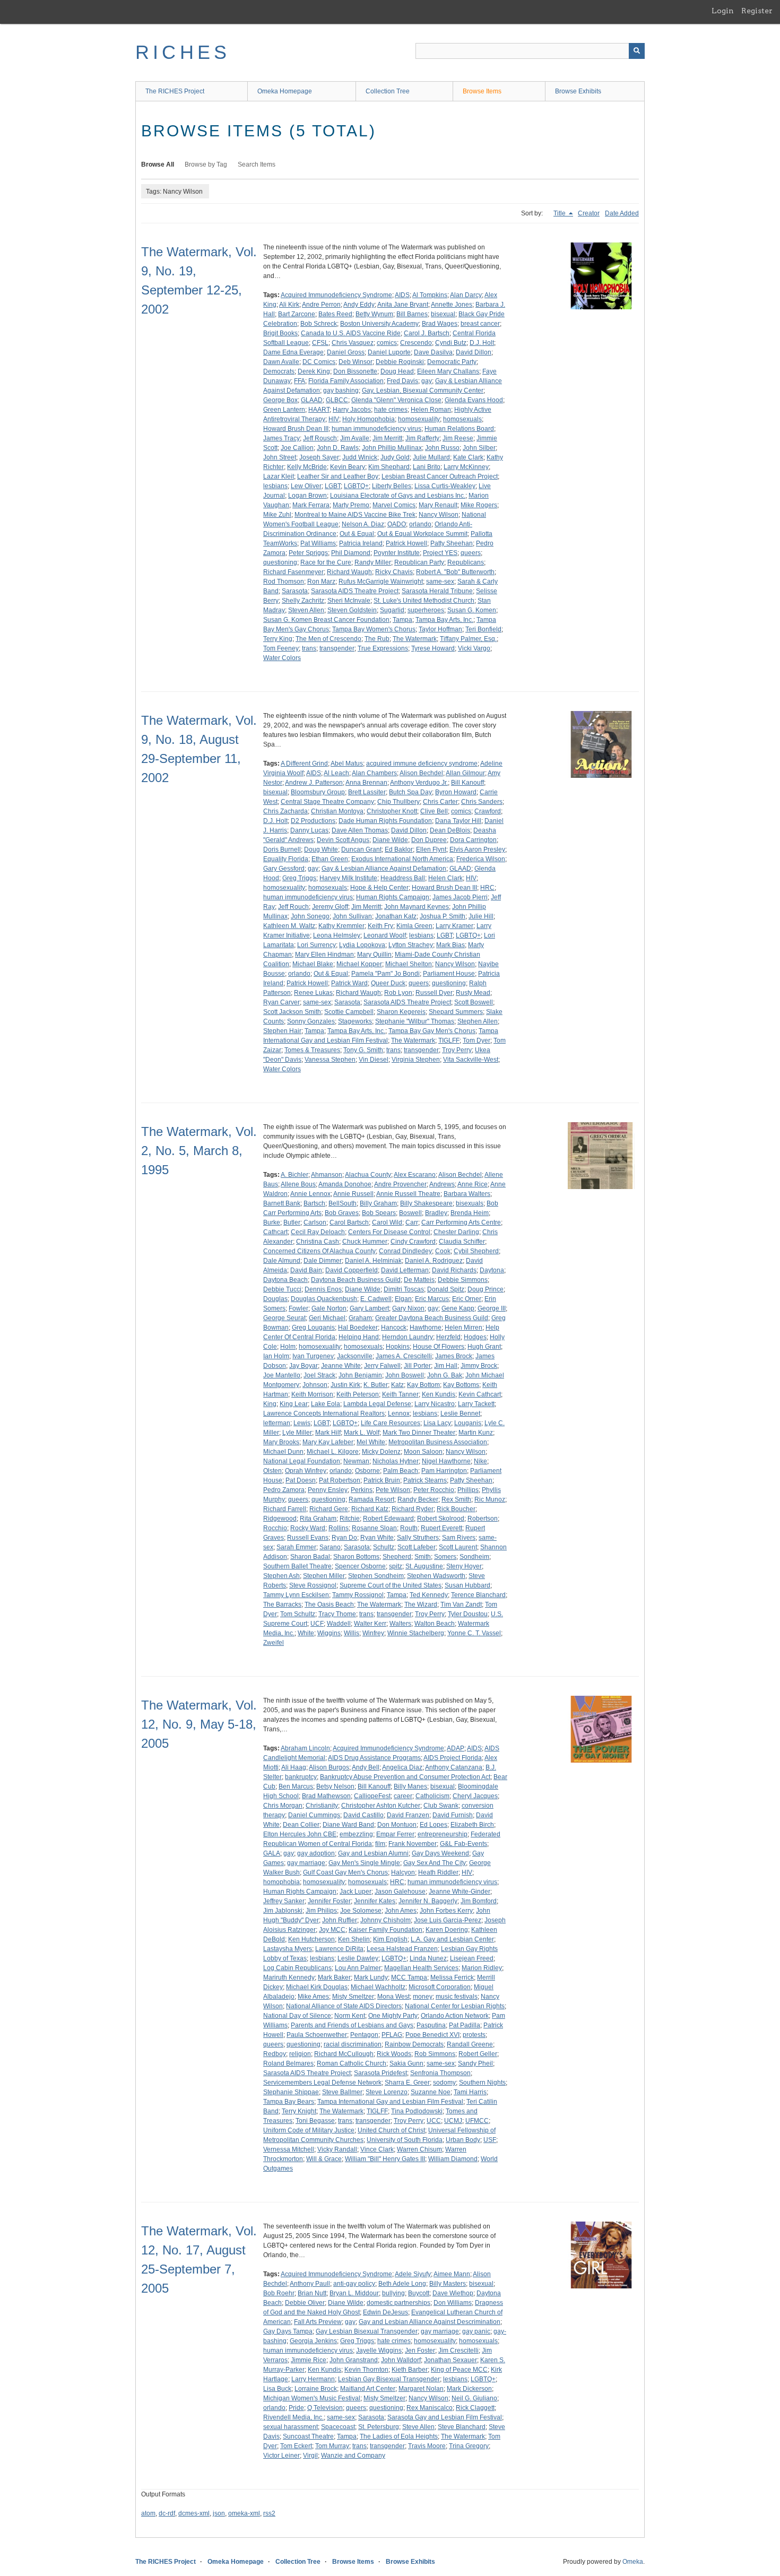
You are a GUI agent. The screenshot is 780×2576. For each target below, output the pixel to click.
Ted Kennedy (429, 1595)
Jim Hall (446, 1366)
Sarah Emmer (296, 1547)
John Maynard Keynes (417, 907)
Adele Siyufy (413, 2274)
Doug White (321, 849)
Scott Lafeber (417, 1547)
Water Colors (282, 658)
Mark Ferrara (311, 505)
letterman (277, 1423)
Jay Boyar (304, 1366)
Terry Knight (299, 2111)
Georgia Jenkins (313, 2341)
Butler (292, 1222)
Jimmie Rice (309, 2360)
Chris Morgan (283, 1806)
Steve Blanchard (462, 2427)
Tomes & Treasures (312, 1050)
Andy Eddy (359, 305)
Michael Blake (313, 964)
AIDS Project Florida (453, 1758)
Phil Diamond (351, 553)
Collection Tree (388, 91)
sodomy (444, 2083)
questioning (280, 562)
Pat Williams (318, 543)
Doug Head (397, 371)
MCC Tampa (409, 1977)
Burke (272, 1222)
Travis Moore (427, 2446)
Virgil (310, 2456)
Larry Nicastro (435, 1404)
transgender (337, 648)
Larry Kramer (454, 926)
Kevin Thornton (366, 2370)
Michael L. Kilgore (333, 1452)
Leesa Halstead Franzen (402, 1949)
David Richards (454, 1270)
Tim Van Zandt (461, 1604)
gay (427, 381)
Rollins (339, 1528)
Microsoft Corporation (440, 1987)
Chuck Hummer (365, 1242)
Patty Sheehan (452, 543)
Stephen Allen (478, 1021)
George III (492, 1308)
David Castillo (363, 1815)
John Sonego (310, 916)
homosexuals (462, 419)
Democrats (279, 371)
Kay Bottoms (461, 1385)
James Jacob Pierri (460, 897)
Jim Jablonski (283, 1911)
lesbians (275, 486)
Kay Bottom (423, 1385)
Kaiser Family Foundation (385, 1930)
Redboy (275, 2054)
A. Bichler (294, 1175)
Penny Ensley (328, 1490)
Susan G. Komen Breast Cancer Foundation (326, 620)
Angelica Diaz (402, 1767)
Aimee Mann (452, 2274)
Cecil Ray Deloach (318, 1232)
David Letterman (405, 1270)
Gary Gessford (284, 869)
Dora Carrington (473, 840)
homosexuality (419, 419)
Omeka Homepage (285, 91)
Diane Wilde (390, 840)
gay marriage (306, 1863)
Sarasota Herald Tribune (437, 591)
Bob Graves (342, 1213)
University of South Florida (405, 2140)
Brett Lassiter (367, 792)
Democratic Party (452, 362)
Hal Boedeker (358, 1328)
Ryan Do (344, 1538)
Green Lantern (284, 410)
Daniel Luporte (389, 352)
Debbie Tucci (282, 1289)
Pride (296, 2408)
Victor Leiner (281, 2456)
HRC (487, 888)
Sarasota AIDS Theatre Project (355, 591)
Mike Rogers (479, 505)
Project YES (440, 553)
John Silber (479, 448)
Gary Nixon (408, 1308)
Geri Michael (327, 1318)
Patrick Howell (406, 543)
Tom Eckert (296, 2446)
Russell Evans (308, 1538)
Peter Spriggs (308, 553)
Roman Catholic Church (352, 2063)
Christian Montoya (337, 811)
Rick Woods (394, 2054)
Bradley (436, 1213)
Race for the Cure (326, 562)
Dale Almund (282, 1261)
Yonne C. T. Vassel (474, 1633)
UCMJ (453, 2121)
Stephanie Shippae (291, 2092)
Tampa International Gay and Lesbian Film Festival (390, 2102)
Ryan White (377, 1538)
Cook (443, 1251)
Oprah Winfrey (306, 1471)
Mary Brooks (281, 1442)
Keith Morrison (312, 1394)
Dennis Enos (323, 1289)
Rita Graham (318, 1519)
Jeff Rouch (293, 907)
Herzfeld (448, 1337)
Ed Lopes (434, 1825)
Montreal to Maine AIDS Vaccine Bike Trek (355, 515)
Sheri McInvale (349, 601)
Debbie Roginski (400, 362)
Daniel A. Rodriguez (434, 1261)
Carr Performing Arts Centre (461, 1222)
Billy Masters (448, 2284)
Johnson (315, 1385)
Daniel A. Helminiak (373, 1261)
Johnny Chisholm (385, 1920)
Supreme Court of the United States (391, 1585)
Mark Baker (334, 1977)
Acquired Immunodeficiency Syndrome (336, 295)
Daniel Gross (346, 352)
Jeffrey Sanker (284, 1901)
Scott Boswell (474, 1002)
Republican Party (419, 562)
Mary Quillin (374, 955)
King (270, 1404)
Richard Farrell (285, 1509)
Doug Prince (486, 1289)
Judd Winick (360, 457)
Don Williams (453, 2303)
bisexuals (470, 1203)
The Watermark (415, 639)
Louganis (468, 1423)
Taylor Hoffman (440, 629)
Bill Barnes (412, 314)
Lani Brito (427, 467)
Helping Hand (359, 1337)
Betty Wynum (374, 314)
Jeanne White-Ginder (460, 1892)
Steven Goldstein (352, 610)
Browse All (158, 164)
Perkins (362, 1490)
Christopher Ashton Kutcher (381, 1806)
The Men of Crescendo (328, 639)
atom (148, 2513)
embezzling (356, 1834)
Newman (356, 1461)
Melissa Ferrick (452, 1977)
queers (471, 553)
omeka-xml (244, 2513)
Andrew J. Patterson (314, 783)
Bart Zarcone (297, 314)
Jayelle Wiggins (379, 2351)
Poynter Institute (397, 553)
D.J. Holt (482, 343)
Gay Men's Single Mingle (364, 1863)
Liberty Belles (392, 486)
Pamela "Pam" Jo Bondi (385, 974)
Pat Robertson (340, 1480)
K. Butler (376, 1385)
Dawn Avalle (281, 362)
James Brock (454, 1356)
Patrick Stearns (425, 1480)
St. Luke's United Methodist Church (424, 601)
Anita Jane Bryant (403, 305)
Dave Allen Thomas (360, 830)
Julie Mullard (431, 457)
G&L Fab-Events (463, 1844)
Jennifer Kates (375, 1901)
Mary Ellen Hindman (324, 955)
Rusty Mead (473, 993)
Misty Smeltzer (353, 1997)
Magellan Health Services (421, 1968)
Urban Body (463, 2140)
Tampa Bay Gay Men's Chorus (432, 1031)
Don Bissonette (355, 371)
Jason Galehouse (400, 1892)
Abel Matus (347, 764)
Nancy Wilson (439, 515)
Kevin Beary (348, 467)
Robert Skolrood (441, 1519)
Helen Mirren (463, 1328)
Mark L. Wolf (362, 1433)
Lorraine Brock (316, 2389)
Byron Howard (456, 792)
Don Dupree (429, 840)
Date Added (622, 213)
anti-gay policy (354, 2284)
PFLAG (392, 2035)
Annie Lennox (310, 1194)
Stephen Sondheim (376, 1576)
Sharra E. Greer (407, 2083)
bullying (393, 2293)
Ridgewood (280, 1519)
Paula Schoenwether (317, 2035)
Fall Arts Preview (318, 2322)
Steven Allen (306, 610)
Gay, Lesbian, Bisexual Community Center (423, 391)
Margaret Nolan (421, 2389)
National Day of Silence (297, 2016)
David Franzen (408, 1815)
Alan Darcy (466, 295)
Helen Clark (445, 878)
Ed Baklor (399, 849)
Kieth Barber (410, 2370)
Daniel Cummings (314, 1815)
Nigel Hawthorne (446, 1461)
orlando (420, 524)
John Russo (442, 448)
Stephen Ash (281, 1576)
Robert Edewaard (388, 1519)
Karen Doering (447, 1930)
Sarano (330, 1547)
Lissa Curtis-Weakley (445, 486)
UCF (317, 1624)
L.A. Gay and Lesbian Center (452, 1939)
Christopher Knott (392, 811)
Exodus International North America (402, 859)
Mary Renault (438, 505)
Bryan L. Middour (354, 2293)
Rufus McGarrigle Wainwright (381, 582)
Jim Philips (321, 1911)
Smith (423, 1557)
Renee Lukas (313, 993)
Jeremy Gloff (330, 907)
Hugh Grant (484, 1347)
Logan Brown (307, 496)
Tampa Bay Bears (289, 2102)
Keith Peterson (358, 1394)
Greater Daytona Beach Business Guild (432, 1318)
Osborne (367, 1471)
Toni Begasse (315, 2121)
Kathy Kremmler (341, 926)
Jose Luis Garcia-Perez (448, 1920)
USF (490, 2140)
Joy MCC (332, 1930)
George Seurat (284, 1318)
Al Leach (336, 773)
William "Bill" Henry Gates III (385, 2159)
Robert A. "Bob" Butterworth (455, 572)
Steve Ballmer (342, 2092)
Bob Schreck (319, 324)
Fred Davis (402, 381)
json (219, 2513)
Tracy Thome (337, 1614)
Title (560, 213)
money (423, 1997)
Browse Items (482, 91)
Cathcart (275, 1232)
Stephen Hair (282, 1031)
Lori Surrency (317, 945)
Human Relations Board (459, 429)
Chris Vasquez (353, 343)
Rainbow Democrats (414, 2044)
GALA (272, 1853)
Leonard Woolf (385, 935)
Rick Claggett (475, 2408)
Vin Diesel (374, 1060)
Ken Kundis (439, 1394)
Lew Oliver (306, 486)
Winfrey (373, 1633)
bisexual (443, 314)
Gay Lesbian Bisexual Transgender (367, 2331)
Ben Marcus (296, 1786)
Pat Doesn (301, 1480)
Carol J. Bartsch (427, 333)
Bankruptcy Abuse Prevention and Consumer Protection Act (405, 1777)
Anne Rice (473, 1184)
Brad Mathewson (326, 1796)
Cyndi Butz (451, 343)
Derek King (314, 371)
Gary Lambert (369, 1308)
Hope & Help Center (379, 888)
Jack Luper (356, 1892)
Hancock (394, 1328)
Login (723, 11)
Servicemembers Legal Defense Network (322, 2083)
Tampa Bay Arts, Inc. (444, 620)
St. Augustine (424, 1566)
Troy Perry (457, 1050)
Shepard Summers (456, 1012)
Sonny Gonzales (311, 1021)
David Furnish (453, 1815)
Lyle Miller (297, 1433)
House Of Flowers (439, 1347)
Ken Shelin (354, 1939)
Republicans (466, 562)
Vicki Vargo (474, 648)
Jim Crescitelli (458, 2351)
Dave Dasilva (433, 352)
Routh (409, 1528)
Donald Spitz (446, 1289)
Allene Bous (298, 1184)
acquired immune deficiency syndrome (422, 764)
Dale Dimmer (323, 1261)
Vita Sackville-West (471, 1060)
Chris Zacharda (285, 811)
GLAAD (312, 400)
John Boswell (405, 1375)
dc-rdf (167, 2513)
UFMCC (477, 2121)
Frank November (413, 1844)
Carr (412, 1222)
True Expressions (383, 648)
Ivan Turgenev (313, 1356)
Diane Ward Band (348, 1825)
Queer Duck (388, 983)
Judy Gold (395, 457)
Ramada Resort (371, 1499)
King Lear (294, 1404)
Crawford (488, 811)
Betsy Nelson (335, 1786)
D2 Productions (313, 821)
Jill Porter (417, 1366)
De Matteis (419, 1280)
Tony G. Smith (363, 1050)
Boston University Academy (379, 324)
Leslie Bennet (460, 1413)
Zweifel (274, 1643)
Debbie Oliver (305, 2303)
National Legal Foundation (302, 1461)
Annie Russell (353, 1194)
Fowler (298, 1308)
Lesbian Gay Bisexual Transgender (389, 2379)
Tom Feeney (281, 648)
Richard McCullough (344, 2054)
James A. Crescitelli (404, 1356)
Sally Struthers (418, 1538)
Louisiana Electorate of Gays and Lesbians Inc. (398, 496)
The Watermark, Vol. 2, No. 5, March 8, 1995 (199, 1151)
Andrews (442, 1184)
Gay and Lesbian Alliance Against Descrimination (430, 2322)
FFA (300, 381)
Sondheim (474, 1557)
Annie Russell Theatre (408, 1194)
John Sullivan (352, 916)
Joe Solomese (361, 1911)
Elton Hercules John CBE (300, 1834)
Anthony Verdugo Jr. (419, 783)
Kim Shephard (389, 467)
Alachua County (368, 1175)
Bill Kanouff (467, 783)
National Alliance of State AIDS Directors (344, 2006)
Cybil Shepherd (476, 1251)
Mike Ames (313, 1997)
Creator (589, 213)
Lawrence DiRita (339, 1949)
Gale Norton (329, 1308)
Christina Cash (318, 1242)
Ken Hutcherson (311, 1939)
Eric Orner (467, 1299)
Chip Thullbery (398, 802)
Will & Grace (324, 2159)
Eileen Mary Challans (448, 371)
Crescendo (416, 343)
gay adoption (316, 1853)
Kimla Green (414, 926)
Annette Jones (452, 305)
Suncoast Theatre (308, 2436)
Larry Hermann (313, 2379)
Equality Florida (286, 859)
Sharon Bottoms (356, 1557)
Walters (400, 1624)
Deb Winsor (356, 362)
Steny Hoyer (464, 1566)
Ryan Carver (281, 1002)
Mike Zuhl (277, 515)
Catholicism (432, 1796)
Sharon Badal (310, 1557)
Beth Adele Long (402, 2284)
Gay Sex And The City (435, 1863)
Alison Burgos (329, 1767)
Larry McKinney (466, 467)
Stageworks (355, 1021)
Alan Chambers (374, 773)
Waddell (339, 1624)
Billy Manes (410, 1786)
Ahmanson (327, 1175)
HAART (319, 410)
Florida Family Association (346, 381)
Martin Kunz (476, 1433)
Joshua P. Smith (443, 916)
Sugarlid (392, 610)
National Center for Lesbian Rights (455, 2006)
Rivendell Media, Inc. (293, 2417)
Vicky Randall (337, 2149)
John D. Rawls (338, 448)
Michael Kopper (359, 964)
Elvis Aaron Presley (477, 849)
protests (474, 2035)
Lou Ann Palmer (358, 1968)
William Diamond (453, 2159)
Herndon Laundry (408, 1337)
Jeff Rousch (320, 438)
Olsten (272, 1471)
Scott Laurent (458, 1547)
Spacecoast (338, 2427)
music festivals (457, 1997)
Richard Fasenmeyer (293, 572)
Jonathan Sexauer (450, 2360)
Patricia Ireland (361, 543)
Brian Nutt (312, 2293)
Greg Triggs (299, 878)
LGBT (333, 486)
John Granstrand (354, 2360)
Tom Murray (332, 2446)
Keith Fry (380, 926)
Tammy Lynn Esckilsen (296, 1595)
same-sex (440, 582)
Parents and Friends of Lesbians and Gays (352, 2025)
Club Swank (441, 1806)
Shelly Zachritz (303, 601)
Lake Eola (326, 1404)
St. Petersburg (379, 2427)
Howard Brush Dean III (296, 429)
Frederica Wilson (481, 859)
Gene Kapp (458, 1308)
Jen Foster (420, 2351)
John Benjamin (360, 1375)
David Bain (306, 1270)
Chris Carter (440, 802)
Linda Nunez (428, 1958)
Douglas (275, 1299)
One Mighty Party (393, 2016)
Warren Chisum (419, 2149)
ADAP (456, 1748)
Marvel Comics (394, 505)
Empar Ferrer (395, 1834)
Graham (360, 1318)
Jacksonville (355, 1356)
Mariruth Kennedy (289, 1977)
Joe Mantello (282, 1375)
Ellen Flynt (431, 849)
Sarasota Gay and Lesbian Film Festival (445, 2417)
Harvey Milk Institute (348, 878)
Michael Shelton (409, 964)
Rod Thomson (284, 582)
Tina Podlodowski (417, 2111)
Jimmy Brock (479, 1366)
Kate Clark (468, 457)
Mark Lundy (371, 1977)
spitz (396, 1566)
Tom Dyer (476, 1040)
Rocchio (275, 1528)
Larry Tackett (476, 1404)
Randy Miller (373, 562)
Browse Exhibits (578, 91)
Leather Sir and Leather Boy (338, 476)
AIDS (402, 295)
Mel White (371, 1442)
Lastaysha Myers (288, 1949)
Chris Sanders (482, 802)
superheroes (426, 610)
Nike (480, 1461)
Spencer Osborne (360, 1566)
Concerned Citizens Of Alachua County (319, 1251)
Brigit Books (280, 333)
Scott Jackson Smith (292, 1012)
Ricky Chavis (394, 572)
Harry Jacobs (352, 410)
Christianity (322, 1806)
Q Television (325, 2408)
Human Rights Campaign (393, 897)
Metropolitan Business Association (438, 1442)
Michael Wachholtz (378, 1987)
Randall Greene (470, 2044)
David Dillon (474, 352)
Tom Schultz (298, 1614)
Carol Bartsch (349, 1222)
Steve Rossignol (313, 1585)
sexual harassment (291, 2427)
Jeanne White (341, 1366)
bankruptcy (301, 1777)
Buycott (419, 2293)
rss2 (269, 2513)
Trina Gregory (469, 2446)
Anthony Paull (310, 2284)
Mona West (393, 1997)
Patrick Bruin (382, 1480)
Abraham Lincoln (305, 1748)
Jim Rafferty (422, 438)
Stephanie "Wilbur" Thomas (415, 1021)
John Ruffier (340, 1920)
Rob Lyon (398, 993)
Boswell (410, 1213)
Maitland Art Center (368, 2389)
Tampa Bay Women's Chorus (374, 629)
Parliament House (449, 974)
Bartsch (314, 1203)
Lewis (302, 1423)
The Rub (377, 639)
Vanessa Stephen (330, 1060)
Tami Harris (470, 2092)
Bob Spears (379, 1213)
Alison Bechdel (421, 773)
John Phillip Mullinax (392, 448)
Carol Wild (387, 1222)
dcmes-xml (194, 2513)
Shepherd (397, 1557)
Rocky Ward (308, 1528)
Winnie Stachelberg (416, 1633)
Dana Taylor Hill (458, 821)
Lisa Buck (277, 2389)
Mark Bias (450, 945)
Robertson (483, 1519)
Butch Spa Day (410, 792)
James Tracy (281, 438)
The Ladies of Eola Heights (399, 2436)
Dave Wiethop (453, 2293)
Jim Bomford (479, 1901)
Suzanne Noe (431, 2092)
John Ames (401, 1911)
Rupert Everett (441, 1528)
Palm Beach (401, 1471)
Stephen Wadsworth (436, 1576)
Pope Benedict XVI (432, 2035)
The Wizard (421, 1604)
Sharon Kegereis (401, 1012)
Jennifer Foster (329, 1901)
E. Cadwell (376, 1299)
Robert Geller (478, 2054)
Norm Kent (350, 2016)
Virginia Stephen (416, 1060)
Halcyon (403, 1872)
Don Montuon (397, 1825)
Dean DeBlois (450, 830)
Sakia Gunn (406, 2063)
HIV (334, 419)
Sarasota (295, 591)
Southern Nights (482, 2083)
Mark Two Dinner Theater (419, 1433)
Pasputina (431, 2025)
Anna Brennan (366, 783)
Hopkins (398, 1347)
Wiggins (329, 1633)
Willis (352, 1633)
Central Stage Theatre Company (327, 802)
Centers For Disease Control (389, 1232)
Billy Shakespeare (426, 1203)
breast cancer (480, 324)
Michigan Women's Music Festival (312, 2398)
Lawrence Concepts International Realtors (324, 1413)
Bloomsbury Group (318, 792)
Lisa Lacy (437, 1423)
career (403, 1796)
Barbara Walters (467, 1194)
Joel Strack (319, 1375)
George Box (280, 400)
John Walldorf (401, 2360)
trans (309, 648)
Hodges (475, 1337)
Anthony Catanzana (454, 1767)
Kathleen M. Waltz (289, 926)
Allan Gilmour (465, 773)
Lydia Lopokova (362, 945)
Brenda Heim (470, 1213)
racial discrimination (353, 2044)
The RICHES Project (175, 91)
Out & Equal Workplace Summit (422, 534)
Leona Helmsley (337, 935)
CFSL (320, 343)
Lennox (399, 1413)
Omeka (633, 2562)
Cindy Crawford (413, 1242)
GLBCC (337, 400)
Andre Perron (321, 305)
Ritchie (350, 1519)
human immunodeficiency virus (376, 429)
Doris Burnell (282, 849)
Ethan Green (330, 859)
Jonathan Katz (396, 916)
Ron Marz (321, 582)
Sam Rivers (459, 1538)
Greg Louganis (313, 1328)
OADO (397, 524)
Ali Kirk (289, 305)
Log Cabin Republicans (297, 1968)
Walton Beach (435, 1624)
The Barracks (282, 1604)
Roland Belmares (288, 2063)
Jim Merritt (387, 438)
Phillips (468, 1490)
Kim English (390, 1939)
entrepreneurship (443, 1834)
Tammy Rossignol (358, 1595)
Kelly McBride (307, 467)
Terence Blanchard (478, 1595)
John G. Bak (445, 1375)
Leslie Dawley (358, 1958)
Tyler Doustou (468, 1614)
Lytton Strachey (411, 945)
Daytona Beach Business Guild (356, 1280)
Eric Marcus (432, 1299)
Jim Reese (458, 438)
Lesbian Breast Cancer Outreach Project (440, 476)
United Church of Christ (391, 2130)
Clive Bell (434, 811)
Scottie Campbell (349, 1012)
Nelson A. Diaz (363, 524)
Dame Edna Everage (293, 352)
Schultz (384, 1547)
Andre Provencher (400, 1184)
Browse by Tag (206, 164)
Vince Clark (377, 2149)
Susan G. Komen (472, 610)
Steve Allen (418, 2427)
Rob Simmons (435, 2054)
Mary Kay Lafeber (328, 1442)
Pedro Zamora (284, 1490)
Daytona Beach (285, 1280)
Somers (445, 1557)
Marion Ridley (482, 1968)
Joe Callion (297, 448)
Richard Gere (329, 1509)
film (380, 1844)
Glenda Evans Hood (474, 400)
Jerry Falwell (382, 1366)
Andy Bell (366, 1767)
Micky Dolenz (381, 1452)
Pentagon (364, 2035)
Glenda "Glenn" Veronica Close (396, 400)
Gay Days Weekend (440, 1853)
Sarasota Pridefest (380, 2073)
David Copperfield (352, 1270)
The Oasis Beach (329, 1604)
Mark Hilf (328, 1433)
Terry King (278, 639)
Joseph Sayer (319, 457)
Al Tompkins (430, 295)
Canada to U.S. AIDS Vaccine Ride (351, 333)
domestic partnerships (398, 2303)
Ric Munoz (490, 1499)
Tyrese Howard (433, 648)
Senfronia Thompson (440, 2073)
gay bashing (341, 391)
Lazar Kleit (279, 476)
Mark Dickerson (469, 2389)
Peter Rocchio (434, 1490)
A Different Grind (304, 764)
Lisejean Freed (472, 1958)
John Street (280, 457)
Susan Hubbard (467, 1585)
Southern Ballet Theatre (297, 1566)
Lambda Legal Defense (377, 1404)
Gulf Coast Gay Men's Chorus (345, 1872)
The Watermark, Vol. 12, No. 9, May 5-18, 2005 (199, 1724)
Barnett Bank (282, 1203)
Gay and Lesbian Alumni (373, 1853)
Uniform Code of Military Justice (309, 2130)
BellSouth (343, 1203)
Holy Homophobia (369, 419)
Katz (397, 1385)
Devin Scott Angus (343, 840)
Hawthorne (426, 1328)
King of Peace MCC (459, 2370)
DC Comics (319, 362)
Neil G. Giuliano (474, 2398)
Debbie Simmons (463, 1280)
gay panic (476, 2331)
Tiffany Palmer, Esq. (468, 639)
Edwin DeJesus (385, 2312)
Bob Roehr (279, 2293)
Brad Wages (440, 324)
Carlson (315, 1222)
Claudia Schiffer (462, 1242)
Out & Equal (357, 534)
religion (300, 2054)
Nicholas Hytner (396, 1461)
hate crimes (391, 410)
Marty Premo (351, 505)
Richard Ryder (413, 1509)
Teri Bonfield (483, 629)
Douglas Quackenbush (324, 1299)
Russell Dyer (434, 993)
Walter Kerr (370, 1624)
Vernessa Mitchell (289, 2149)
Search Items (257, 164)
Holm (288, 1347)
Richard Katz (370, 1509)
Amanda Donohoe (345, 1184)
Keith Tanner (400, 1394)
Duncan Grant (361, 849)
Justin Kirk (345, 1385)
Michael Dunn (283, 1452)
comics (387, 343)
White (306, 1633)
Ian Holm (276, 1356)
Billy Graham (378, 1203)
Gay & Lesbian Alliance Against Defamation (384, 869)
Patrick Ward (349, 983)
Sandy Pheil (475, 2063)
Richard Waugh (349, 572)
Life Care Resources (391, 1423)
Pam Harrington (444, 1471)
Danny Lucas (309, 830)
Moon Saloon (423, 1452)
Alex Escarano (415, 1175)
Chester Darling (456, 1232)
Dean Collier (301, 1825)
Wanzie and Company (353, 2456)
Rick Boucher (456, 1509)
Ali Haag (294, 1767)
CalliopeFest (372, 1796)
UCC (434, 2121)
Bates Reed (335, 314)
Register (757, 11)
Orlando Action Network (455, 2016)
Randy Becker (418, 1499)
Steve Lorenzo (387, 2092)
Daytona (492, 1270)
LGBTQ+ (356, 486)
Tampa (402, 620)
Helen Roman (431, 410)
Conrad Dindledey (405, 1251)
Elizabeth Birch (472, 1825)
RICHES (183, 52)
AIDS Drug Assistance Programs (374, 1758)
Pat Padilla (465, 2025)
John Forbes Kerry (446, 1911)
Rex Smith (456, 1499)
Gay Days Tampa (288, 2331)
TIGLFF (449, 1040)
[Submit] (637, 51)
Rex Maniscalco (430, 2408)
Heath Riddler (438, 1872)
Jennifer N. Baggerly (428, 1901)
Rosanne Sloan (374, 1528)
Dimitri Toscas (404, 1289)
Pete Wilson (393, 1490)
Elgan (403, 1299)
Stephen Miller (324, 1576)
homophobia (281, 1882)
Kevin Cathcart (480, 1394)
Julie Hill (481, 916)
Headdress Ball (403, 878)
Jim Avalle (355, 438)
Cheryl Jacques (475, 1796)
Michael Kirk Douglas (317, 1987)
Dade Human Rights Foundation (385, 821)
